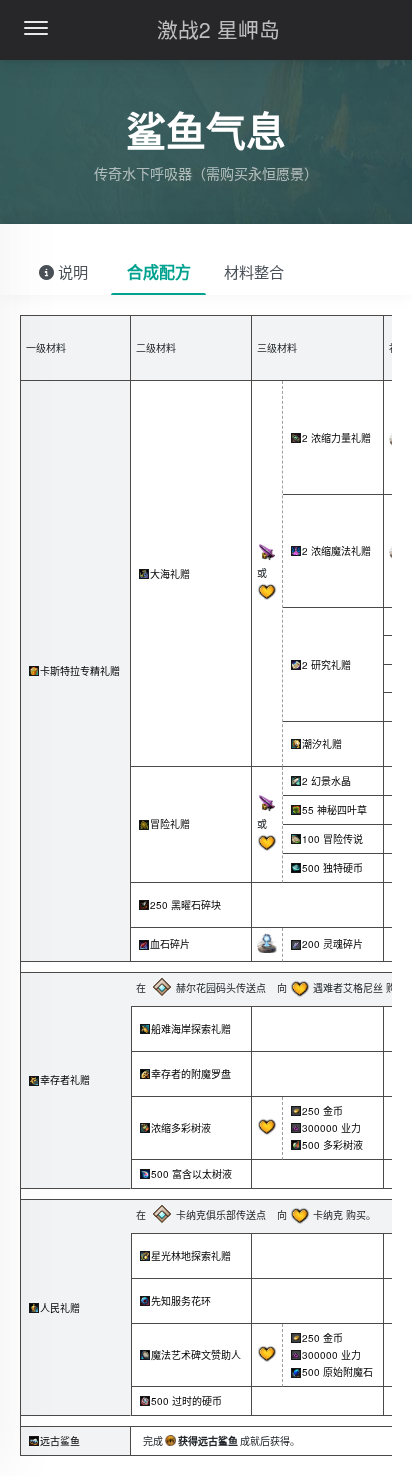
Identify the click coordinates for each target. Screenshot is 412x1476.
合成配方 (159, 271)
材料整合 (254, 271)
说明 (71, 271)
